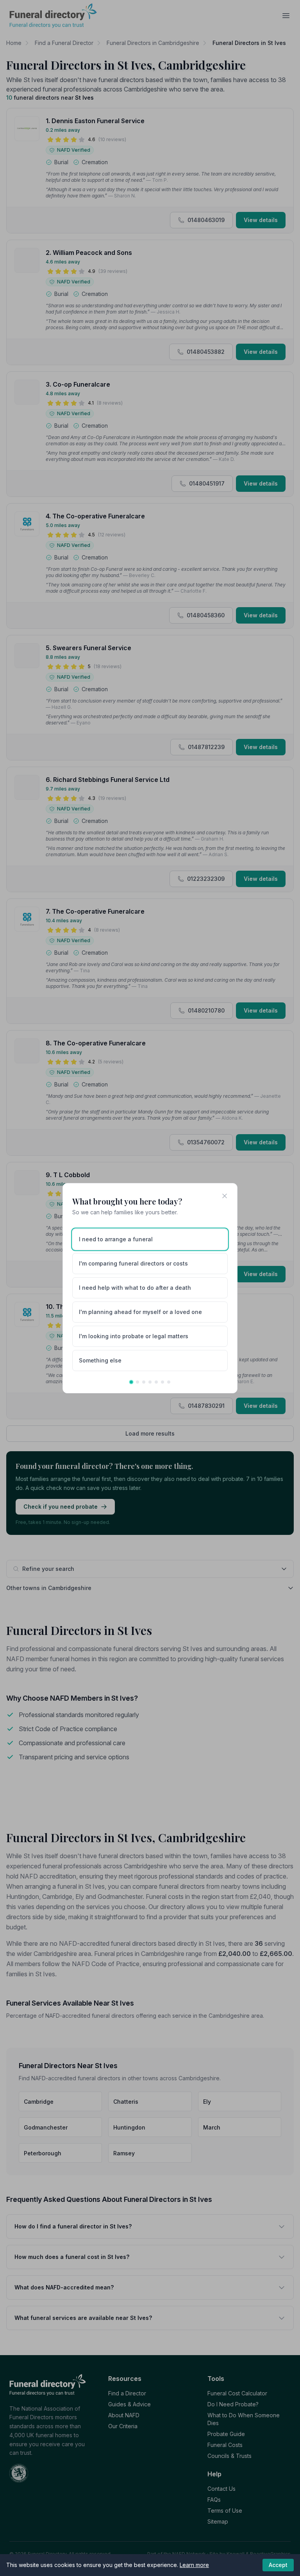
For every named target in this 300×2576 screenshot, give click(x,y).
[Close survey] (225, 1196)
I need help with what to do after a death (135, 1288)
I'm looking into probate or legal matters (134, 1336)
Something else (100, 1360)
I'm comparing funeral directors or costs (133, 1263)
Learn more (194, 2565)
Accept (278, 2565)
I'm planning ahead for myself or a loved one (140, 1312)
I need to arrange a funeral (116, 1239)
